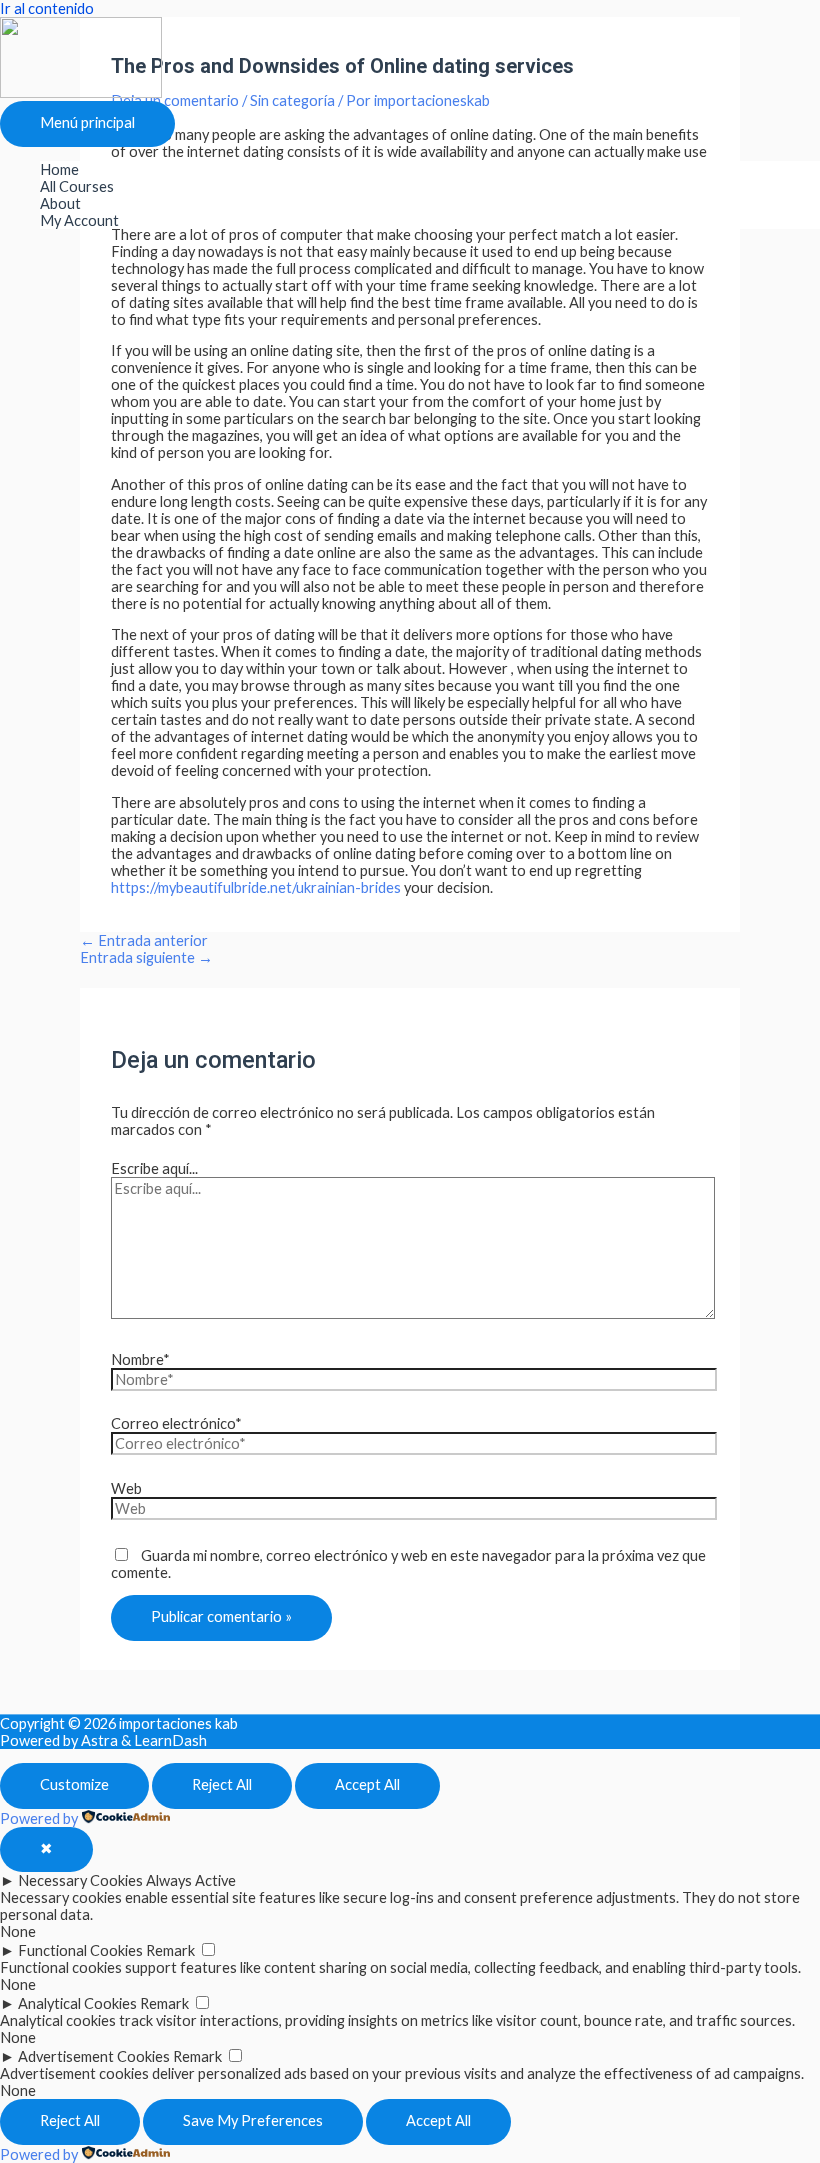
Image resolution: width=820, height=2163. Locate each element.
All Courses (77, 186)
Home (59, 169)
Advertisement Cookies (94, 2056)
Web (126, 1488)
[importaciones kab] (81, 92)
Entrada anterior (144, 940)
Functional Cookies (80, 1950)
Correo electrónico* (176, 1423)
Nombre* (140, 1359)
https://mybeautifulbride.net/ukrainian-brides (256, 887)
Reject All (222, 1784)
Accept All (367, 1784)
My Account (79, 220)
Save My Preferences (253, 2120)
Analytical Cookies (77, 2003)
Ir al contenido (47, 8)
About (60, 203)
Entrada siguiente (146, 957)
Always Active (191, 1880)
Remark (170, 1950)
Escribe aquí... (154, 1168)
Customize (74, 1784)
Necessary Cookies (80, 1880)
